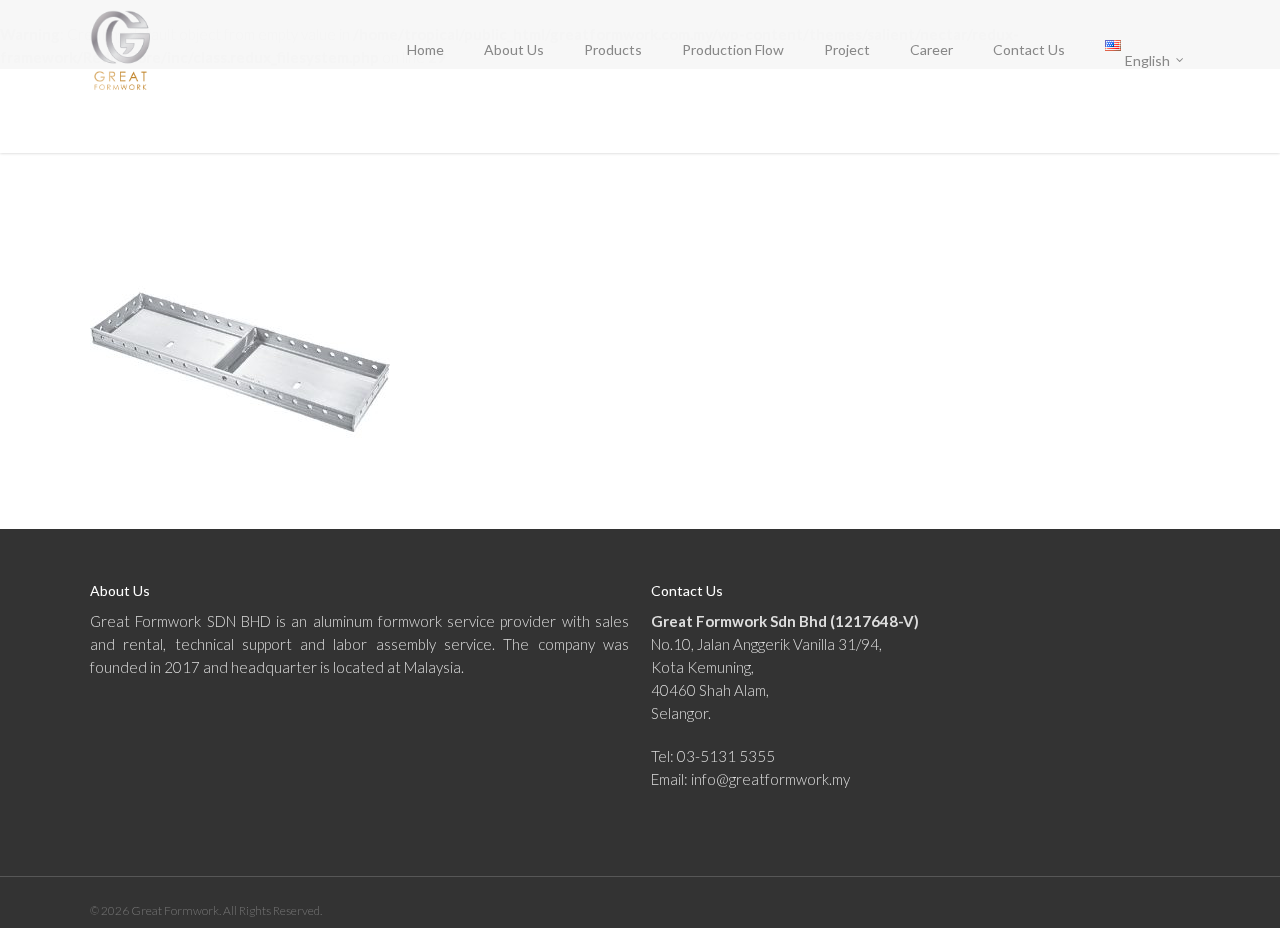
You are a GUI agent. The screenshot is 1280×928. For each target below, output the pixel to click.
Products (613, 49)
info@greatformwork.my (770, 779)
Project (847, 49)
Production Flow (733, 49)
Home (425, 49)
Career (931, 49)
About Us (514, 49)
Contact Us (1029, 49)
